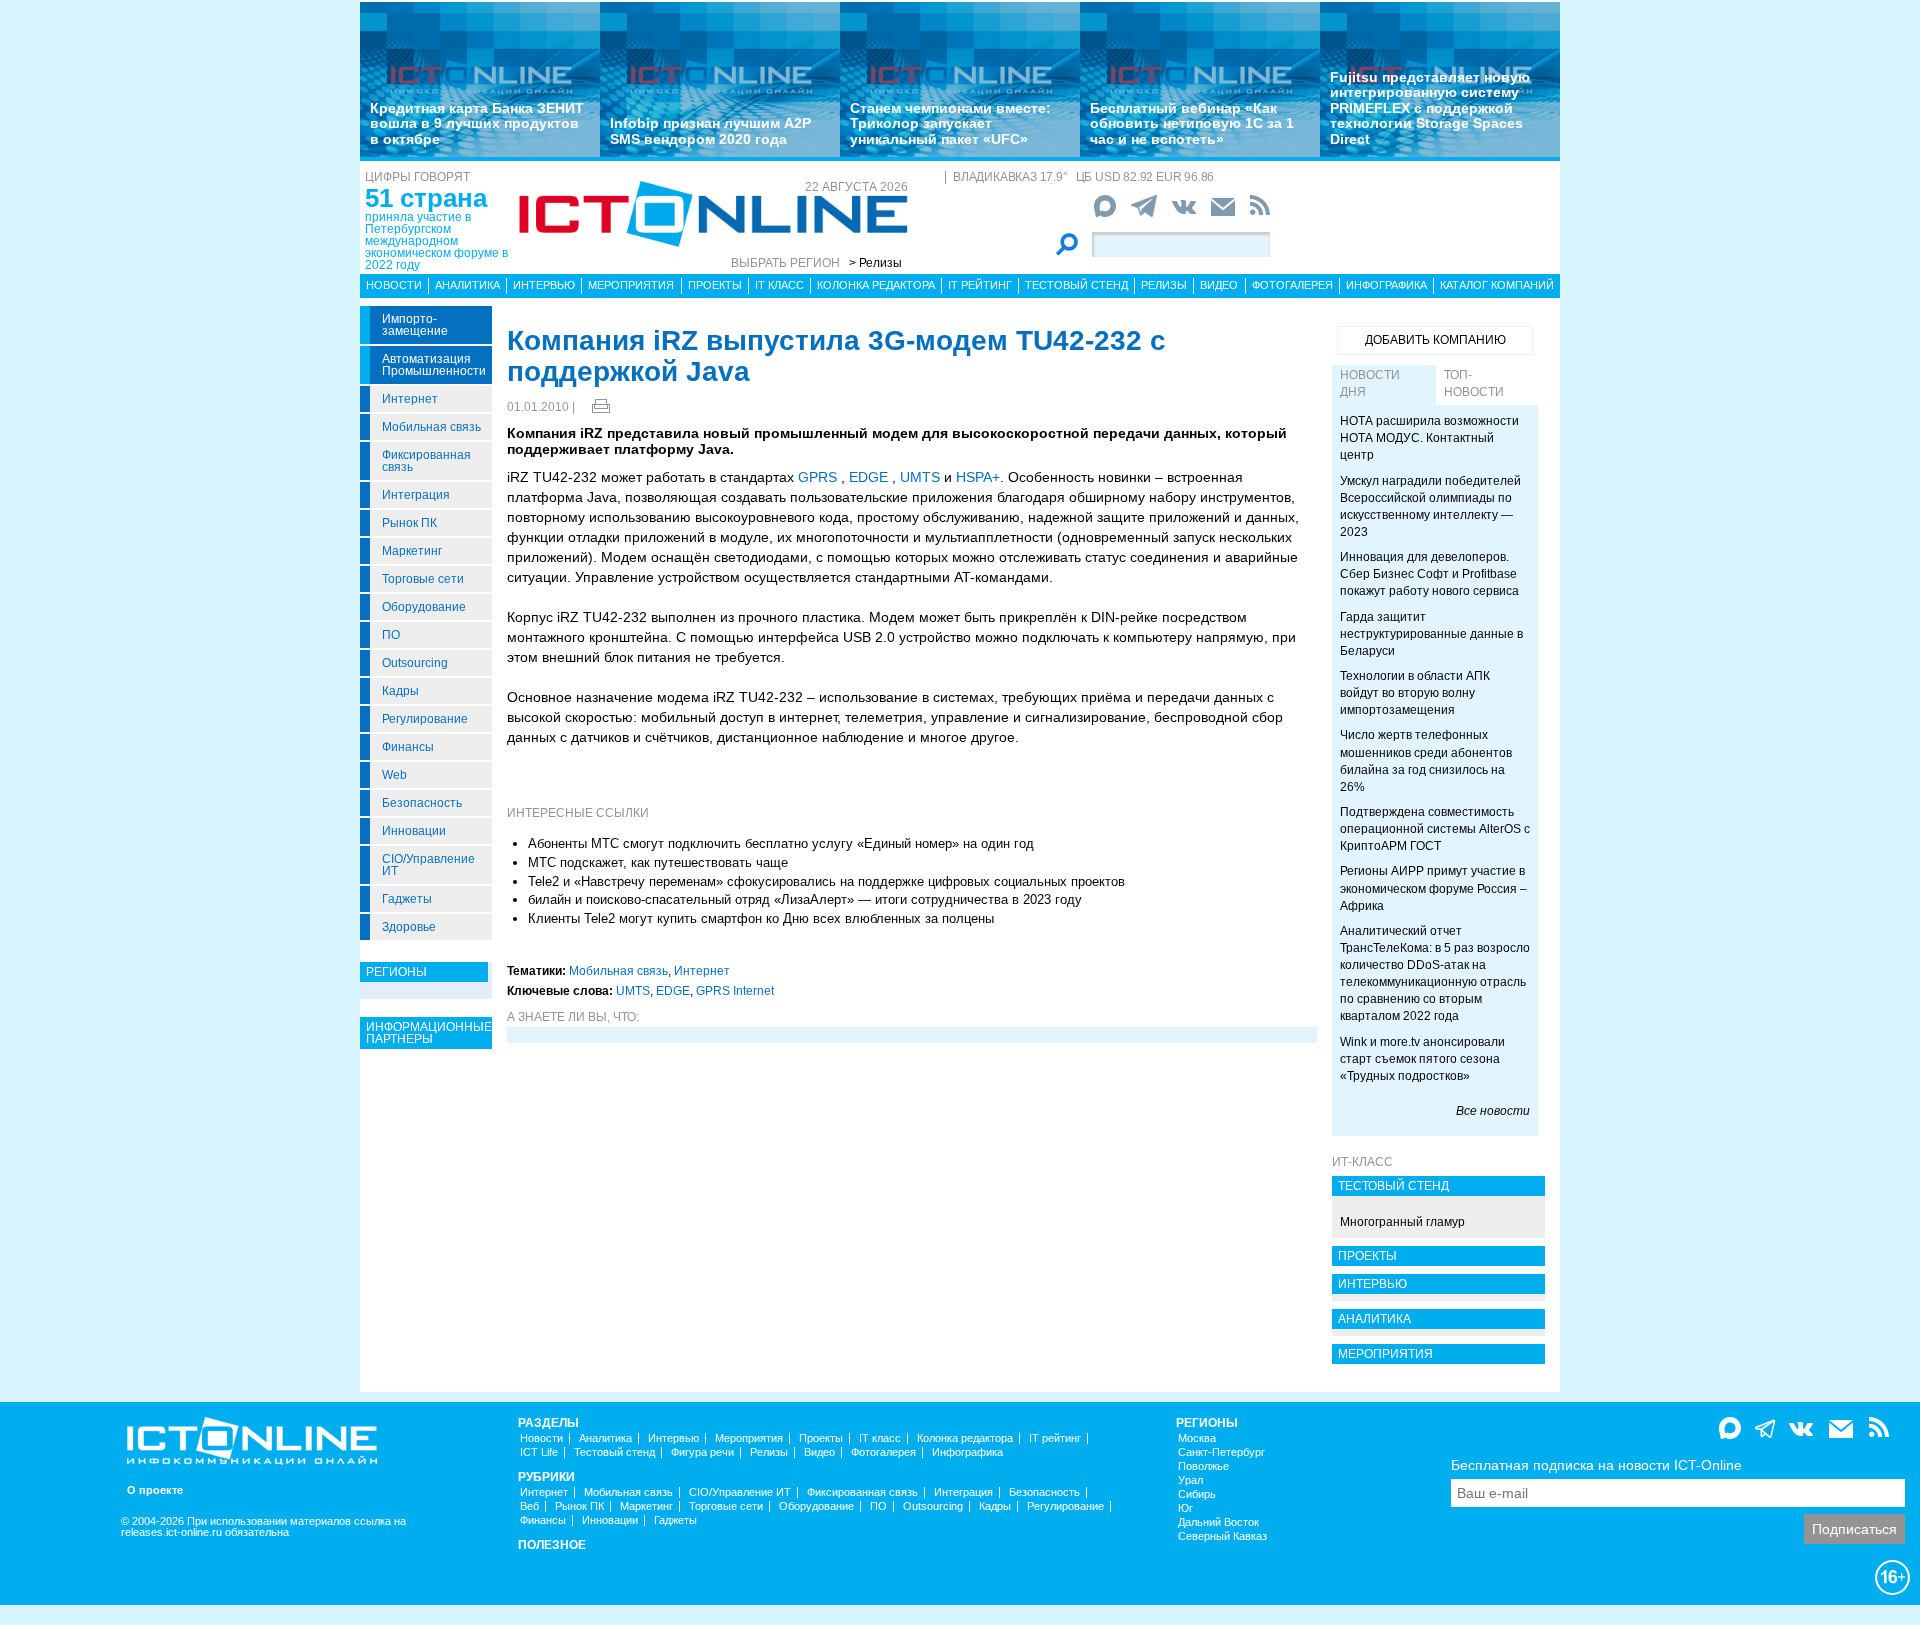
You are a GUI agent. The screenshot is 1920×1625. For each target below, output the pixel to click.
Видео (1219, 285)
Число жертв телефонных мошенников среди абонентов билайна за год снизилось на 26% (1426, 760)
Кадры (400, 691)
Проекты (715, 285)
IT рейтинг (980, 285)
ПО (391, 635)
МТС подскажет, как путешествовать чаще (658, 862)
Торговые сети (423, 579)
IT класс (779, 285)
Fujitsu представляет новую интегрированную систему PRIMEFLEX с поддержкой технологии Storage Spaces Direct (1430, 108)
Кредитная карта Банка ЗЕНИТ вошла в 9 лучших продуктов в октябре (477, 123)
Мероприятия (631, 285)
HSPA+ (978, 477)
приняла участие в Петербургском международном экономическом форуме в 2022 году (436, 241)
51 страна (426, 198)
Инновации (414, 831)
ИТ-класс (1362, 1162)
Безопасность (422, 803)
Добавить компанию (1435, 340)
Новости (394, 285)
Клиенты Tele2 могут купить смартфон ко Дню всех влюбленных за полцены (761, 918)
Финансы (408, 747)
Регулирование (425, 719)
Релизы (1164, 285)
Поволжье (1203, 1466)
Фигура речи (702, 1452)
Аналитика (467, 285)
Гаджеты (407, 899)
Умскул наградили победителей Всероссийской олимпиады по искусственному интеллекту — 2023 (1430, 506)
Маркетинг (412, 551)
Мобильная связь (431, 427)
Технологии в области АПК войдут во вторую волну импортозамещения (1415, 693)
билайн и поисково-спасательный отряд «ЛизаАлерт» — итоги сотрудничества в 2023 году (805, 899)
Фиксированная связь (426, 461)
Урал (1190, 1480)
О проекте (155, 1490)
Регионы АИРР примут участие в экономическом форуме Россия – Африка (1433, 888)
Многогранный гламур (1402, 1222)
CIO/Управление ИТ (428, 865)
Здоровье (409, 927)
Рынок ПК (409, 523)
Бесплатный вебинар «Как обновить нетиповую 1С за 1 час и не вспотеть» (1192, 123)
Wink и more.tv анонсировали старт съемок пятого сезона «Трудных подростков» (1422, 1059)
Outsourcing (415, 663)
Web (394, 775)
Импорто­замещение (415, 325)
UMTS (920, 477)
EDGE (868, 477)
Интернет (410, 399)
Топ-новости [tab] (1474, 383)
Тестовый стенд (1076, 285)
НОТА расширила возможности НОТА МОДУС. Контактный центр (1429, 438)
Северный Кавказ (1222, 1536)
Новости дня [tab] (1370, 383)
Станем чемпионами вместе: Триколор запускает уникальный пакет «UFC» (950, 123)
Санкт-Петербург (1221, 1452)
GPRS (817, 477)
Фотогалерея (1292, 285)
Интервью (544, 285)
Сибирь (1197, 1494)
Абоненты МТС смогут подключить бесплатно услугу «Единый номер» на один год (781, 843)
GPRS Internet (735, 991)
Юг (1185, 1508)
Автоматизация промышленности (434, 365)
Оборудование (424, 607)
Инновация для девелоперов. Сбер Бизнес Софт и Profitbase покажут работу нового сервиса (1429, 574)
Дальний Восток (1218, 1522)
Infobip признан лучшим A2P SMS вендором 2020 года (710, 130)
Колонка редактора (876, 285)
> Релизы (875, 263)
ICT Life (539, 1452)
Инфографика (1386, 285)
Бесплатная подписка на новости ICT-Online (1596, 1465)
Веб (529, 1506)
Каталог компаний (1497, 285)
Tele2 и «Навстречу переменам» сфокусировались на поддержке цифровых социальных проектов (826, 881)
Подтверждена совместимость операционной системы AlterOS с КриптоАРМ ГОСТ (1435, 829)
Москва (1197, 1438)
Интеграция (416, 495)
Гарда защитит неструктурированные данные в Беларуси (1431, 634)
